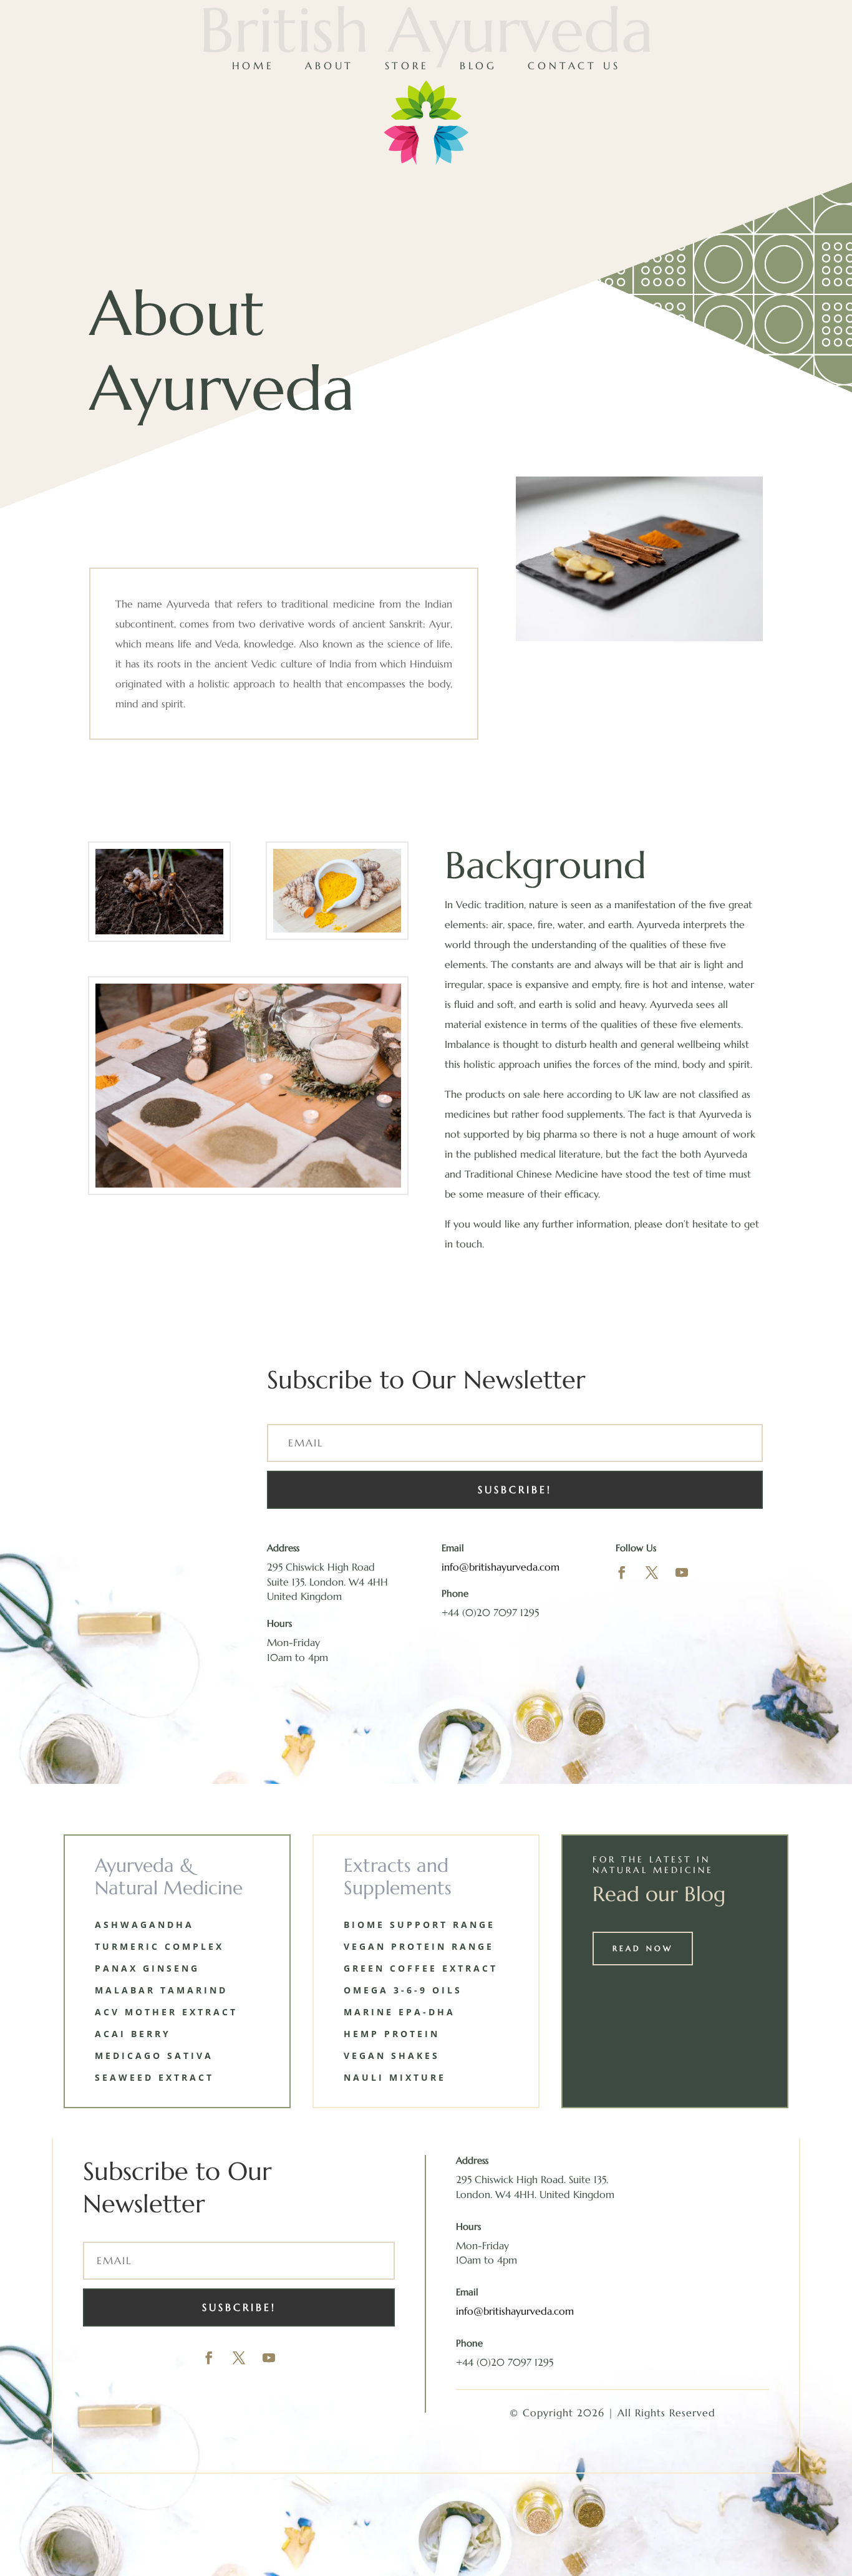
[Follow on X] (652, 1572)
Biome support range (419, 1925)
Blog (478, 65)
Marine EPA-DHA (399, 2012)
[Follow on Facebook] (622, 1572)
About (329, 65)
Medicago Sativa (154, 2055)
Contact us (574, 65)
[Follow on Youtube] (682, 1572)
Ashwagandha (144, 1925)
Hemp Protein (392, 2034)
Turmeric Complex (159, 1946)
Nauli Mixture (395, 2077)
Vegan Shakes (392, 2055)
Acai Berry (133, 2034)
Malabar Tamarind (161, 1990)
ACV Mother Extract (166, 2012)
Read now (643, 1948)
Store (407, 65)
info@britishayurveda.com (501, 1567)
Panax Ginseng (147, 1968)
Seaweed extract (154, 2077)
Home (253, 65)
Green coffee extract (421, 1968)
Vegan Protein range (419, 1946)
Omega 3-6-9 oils (403, 1990)
